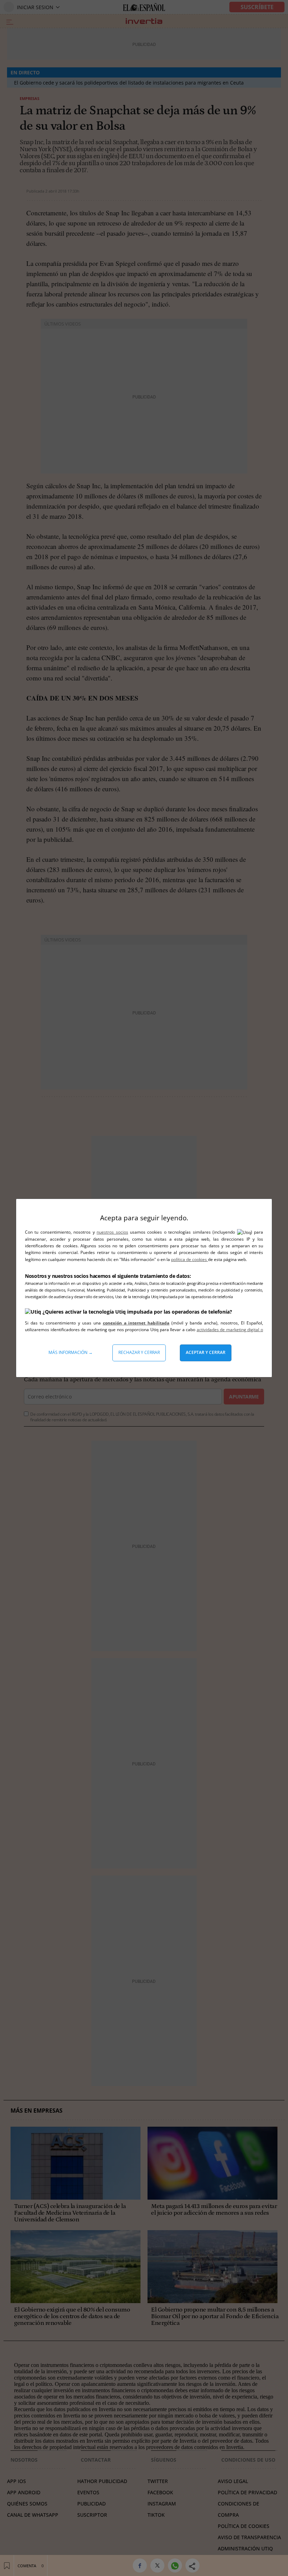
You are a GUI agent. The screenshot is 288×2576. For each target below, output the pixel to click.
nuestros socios (112, 1232)
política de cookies (189, 1259)
